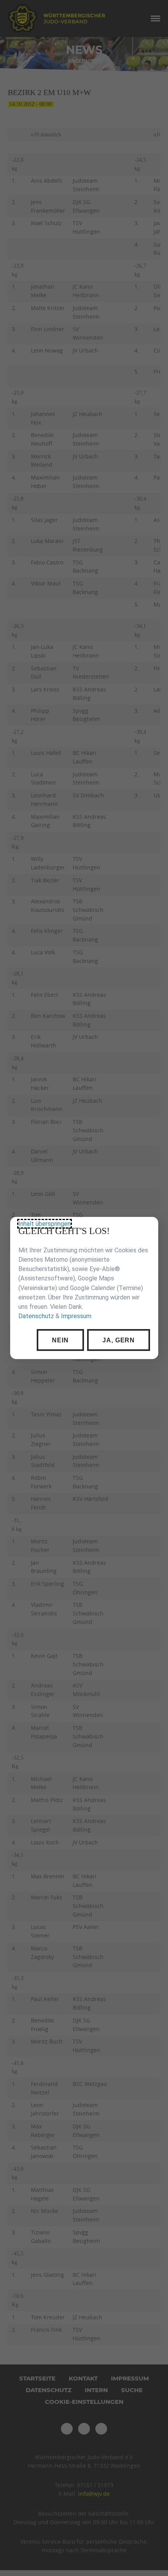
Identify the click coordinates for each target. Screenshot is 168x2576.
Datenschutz (36, 1316)
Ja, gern (118, 1340)
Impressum (76, 1316)
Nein (60, 1340)
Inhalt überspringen (44, 1224)
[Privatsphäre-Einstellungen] (147, 1229)
